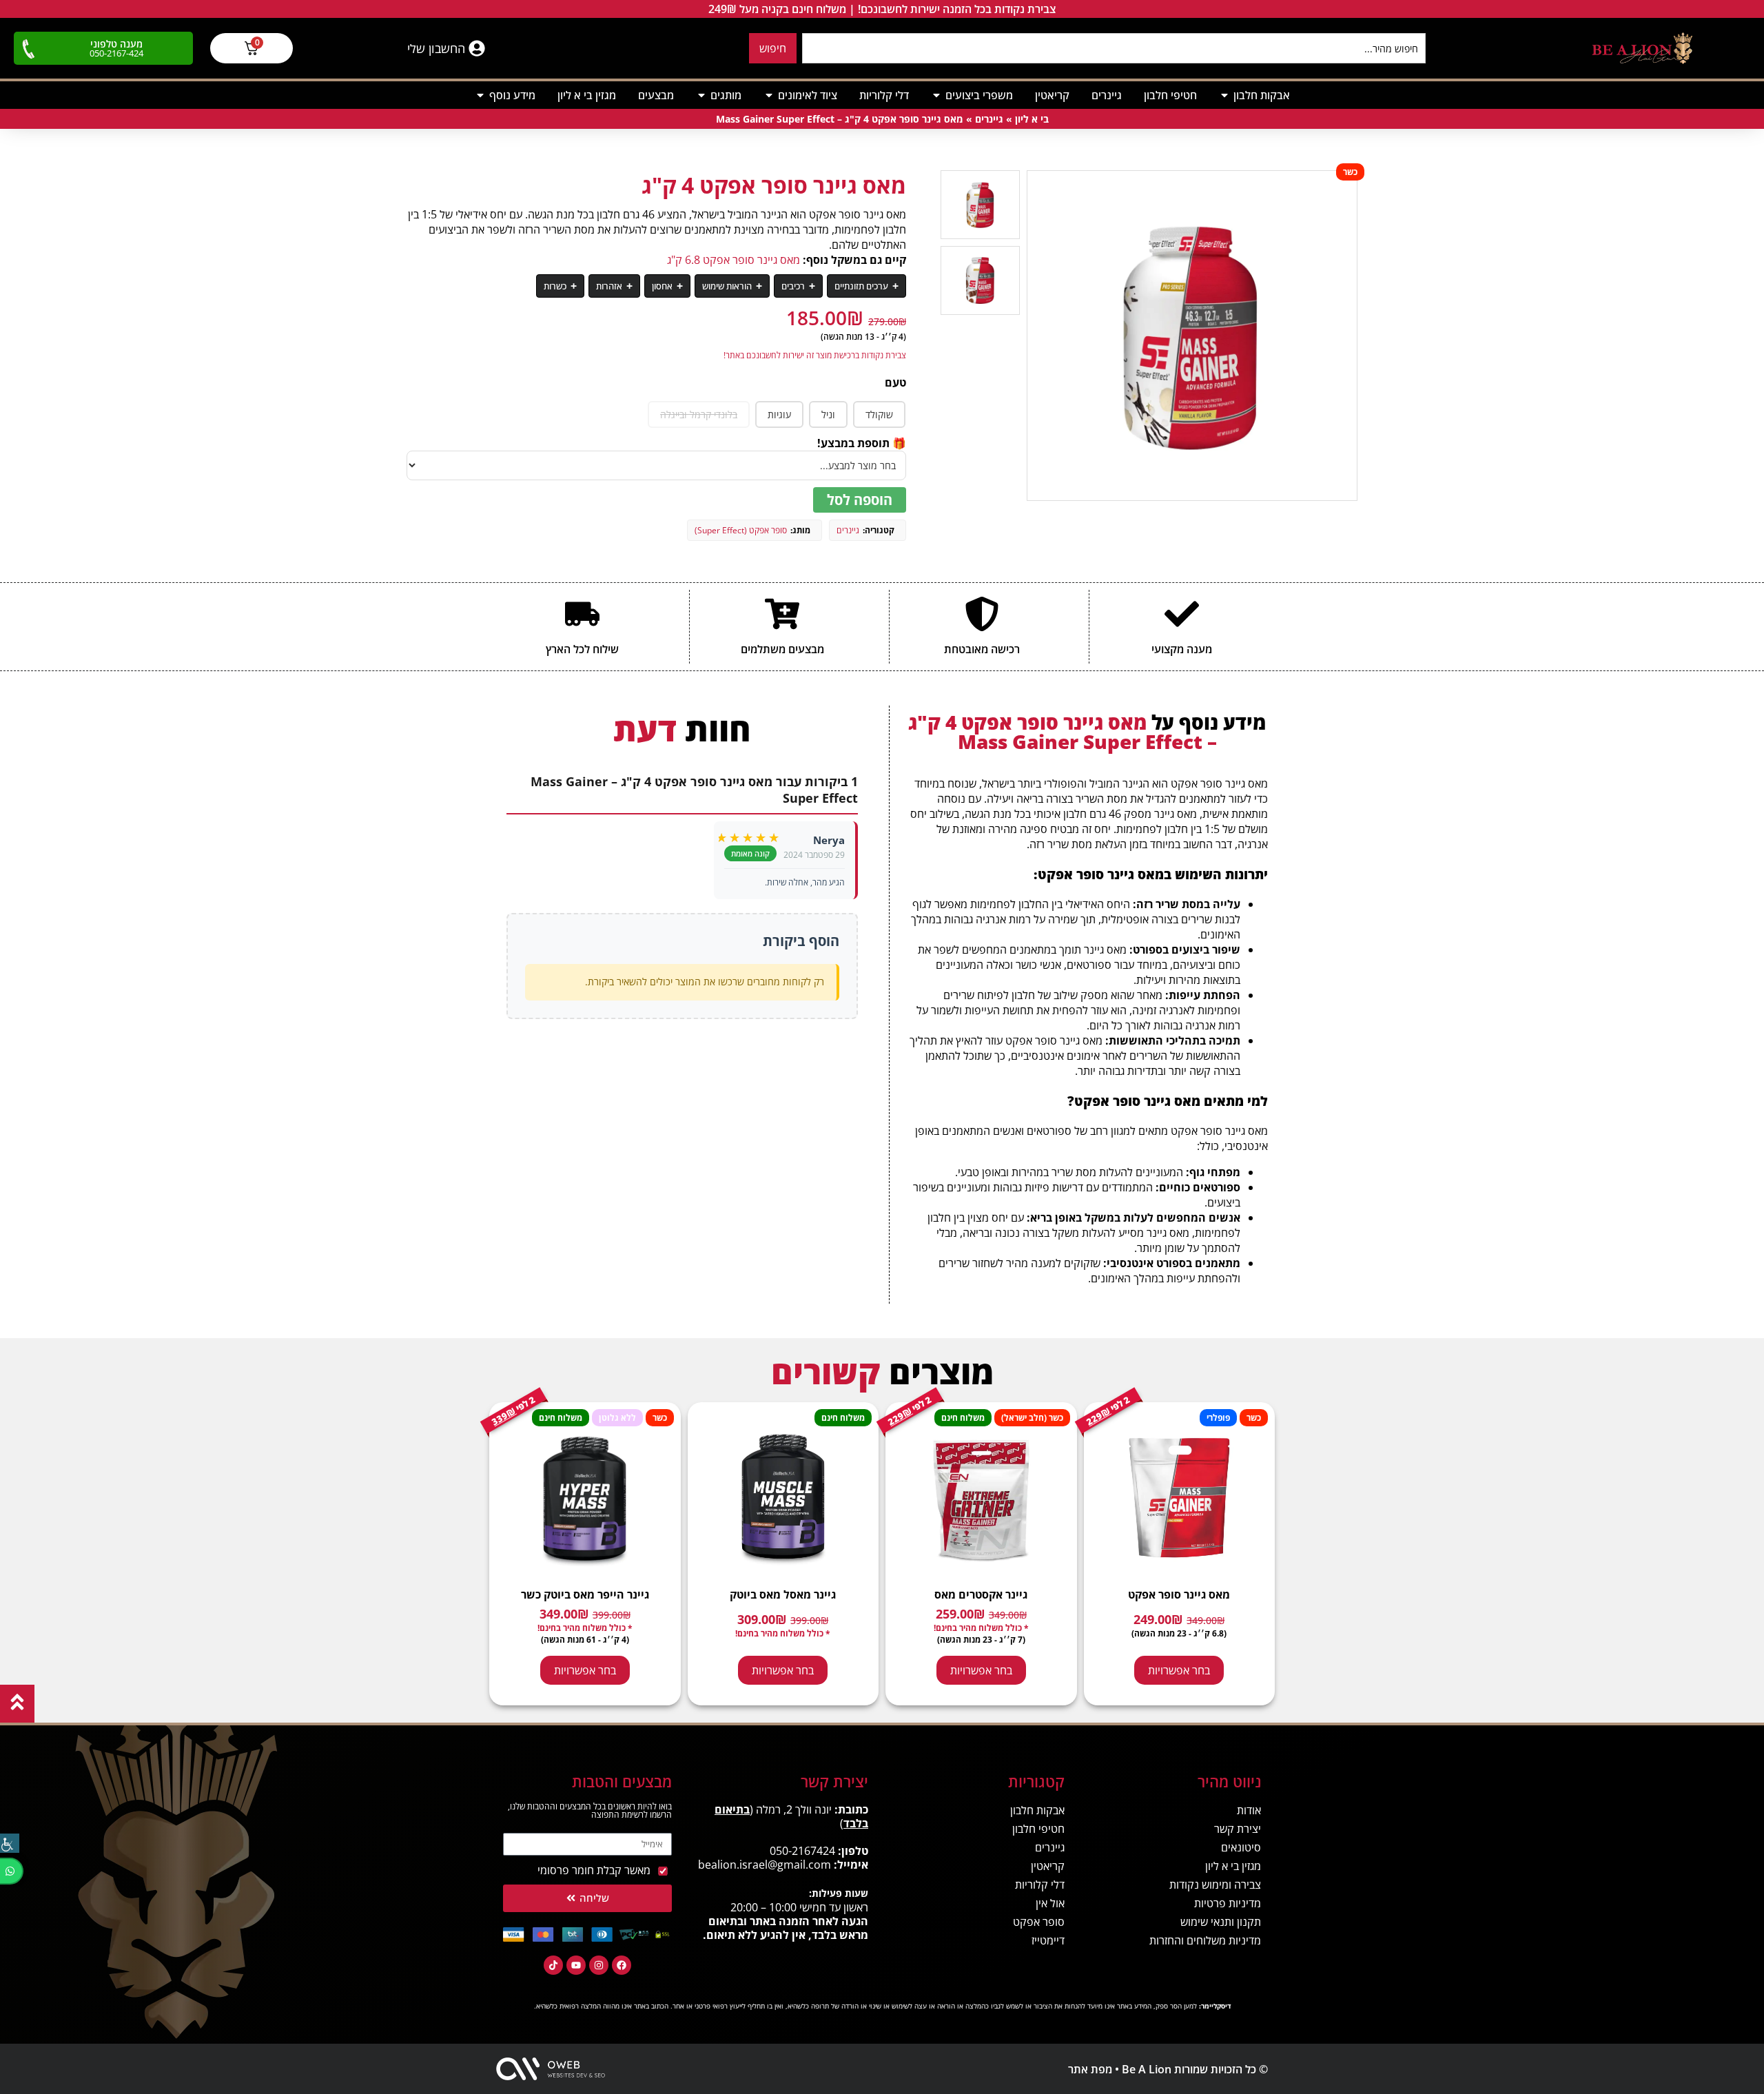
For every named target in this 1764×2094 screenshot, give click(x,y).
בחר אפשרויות (1179, 1670)
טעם (895, 382)
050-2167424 (802, 1851)
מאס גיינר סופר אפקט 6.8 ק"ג (734, 260)
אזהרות (609, 286)
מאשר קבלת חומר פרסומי (594, 1870)
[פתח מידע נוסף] (480, 95)
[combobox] (1114, 48)
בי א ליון (1032, 119)
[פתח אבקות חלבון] (1224, 95)
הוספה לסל (860, 500)
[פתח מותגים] (701, 95)
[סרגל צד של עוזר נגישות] (10, 1843)
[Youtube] (576, 1965)
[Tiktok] (553, 1965)
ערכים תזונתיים (861, 286)
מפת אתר (1090, 2069)
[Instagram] (599, 1965)
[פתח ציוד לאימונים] (769, 95)
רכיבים (793, 286)
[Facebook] (622, 1965)
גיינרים (989, 119)
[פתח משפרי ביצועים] (936, 95)
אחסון (662, 286)
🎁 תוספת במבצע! (862, 443)
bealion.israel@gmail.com (765, 1865)
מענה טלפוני (116, 44)
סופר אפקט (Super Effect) (741, 530)
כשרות (555, 286)
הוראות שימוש (727, 286)
